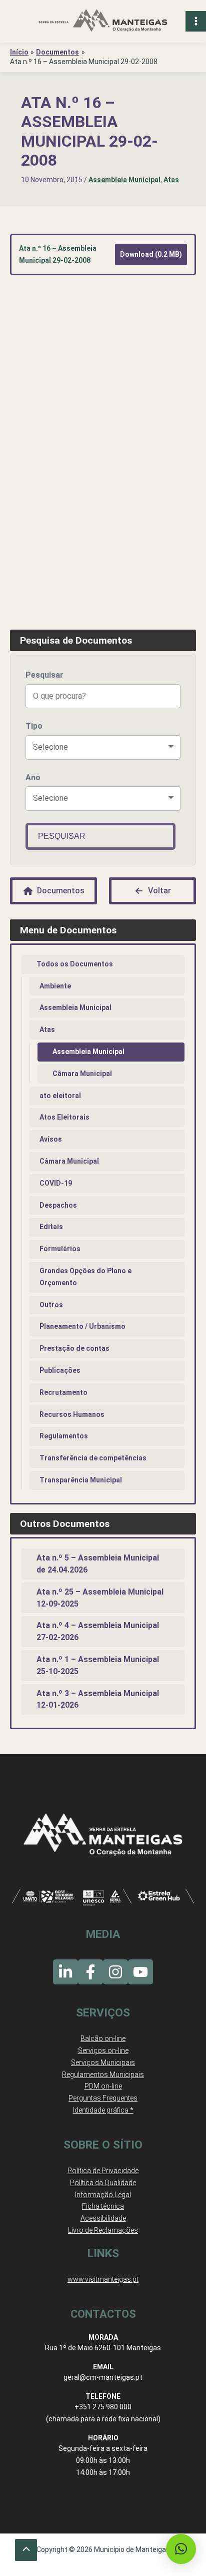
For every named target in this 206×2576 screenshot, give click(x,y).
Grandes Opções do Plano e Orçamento (85, 1277)
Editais (51, 1227)
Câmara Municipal (82, 1074)
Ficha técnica (103, 2206)
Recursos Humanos (72, 1414)
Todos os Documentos (75, 964)
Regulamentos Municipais (103, 2075)
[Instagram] (115, 1972)
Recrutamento (63, 1392)
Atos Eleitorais (64, 1117)
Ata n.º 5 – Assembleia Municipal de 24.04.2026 (98, 1564)
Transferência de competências (93, 1458)
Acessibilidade (103, 2218)
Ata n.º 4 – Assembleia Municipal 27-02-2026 (98, 1631)
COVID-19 (56, 1183)
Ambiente (55, 986)
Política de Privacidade (103, 2171)
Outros (51, 1305)
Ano (33, 778)
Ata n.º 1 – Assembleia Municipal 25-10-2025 (98, 1665)
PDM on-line (103, 2086)
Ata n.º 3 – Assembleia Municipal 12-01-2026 (98, 1699)
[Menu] (196, 21)
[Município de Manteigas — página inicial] (103, 21)
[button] (181, 2549)
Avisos (51, 1139)
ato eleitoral (60, 1096)
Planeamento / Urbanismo (82, 1326)
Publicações (60, 1370)
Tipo (34, 726)
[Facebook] (90, 1972)
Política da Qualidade (103, 2183)
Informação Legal (103, 2195)
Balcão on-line (103, 2038)
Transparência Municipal (81, 1480)
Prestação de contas (74, 1348)
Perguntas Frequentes (103, 2098)
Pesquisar (44, 675)
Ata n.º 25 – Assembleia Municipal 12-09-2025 (100, 1598)
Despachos (58, 1205)
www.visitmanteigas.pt (103, 2279)
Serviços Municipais (103, 2063)
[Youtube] (140, 1972)
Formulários (60, 1249)
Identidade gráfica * (103, 2110)
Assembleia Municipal (124, 180)
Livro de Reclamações (103, 2230)
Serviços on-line (103, 2050)
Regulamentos (64, 1436)
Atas (171, 180)
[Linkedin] (65, 1972)
